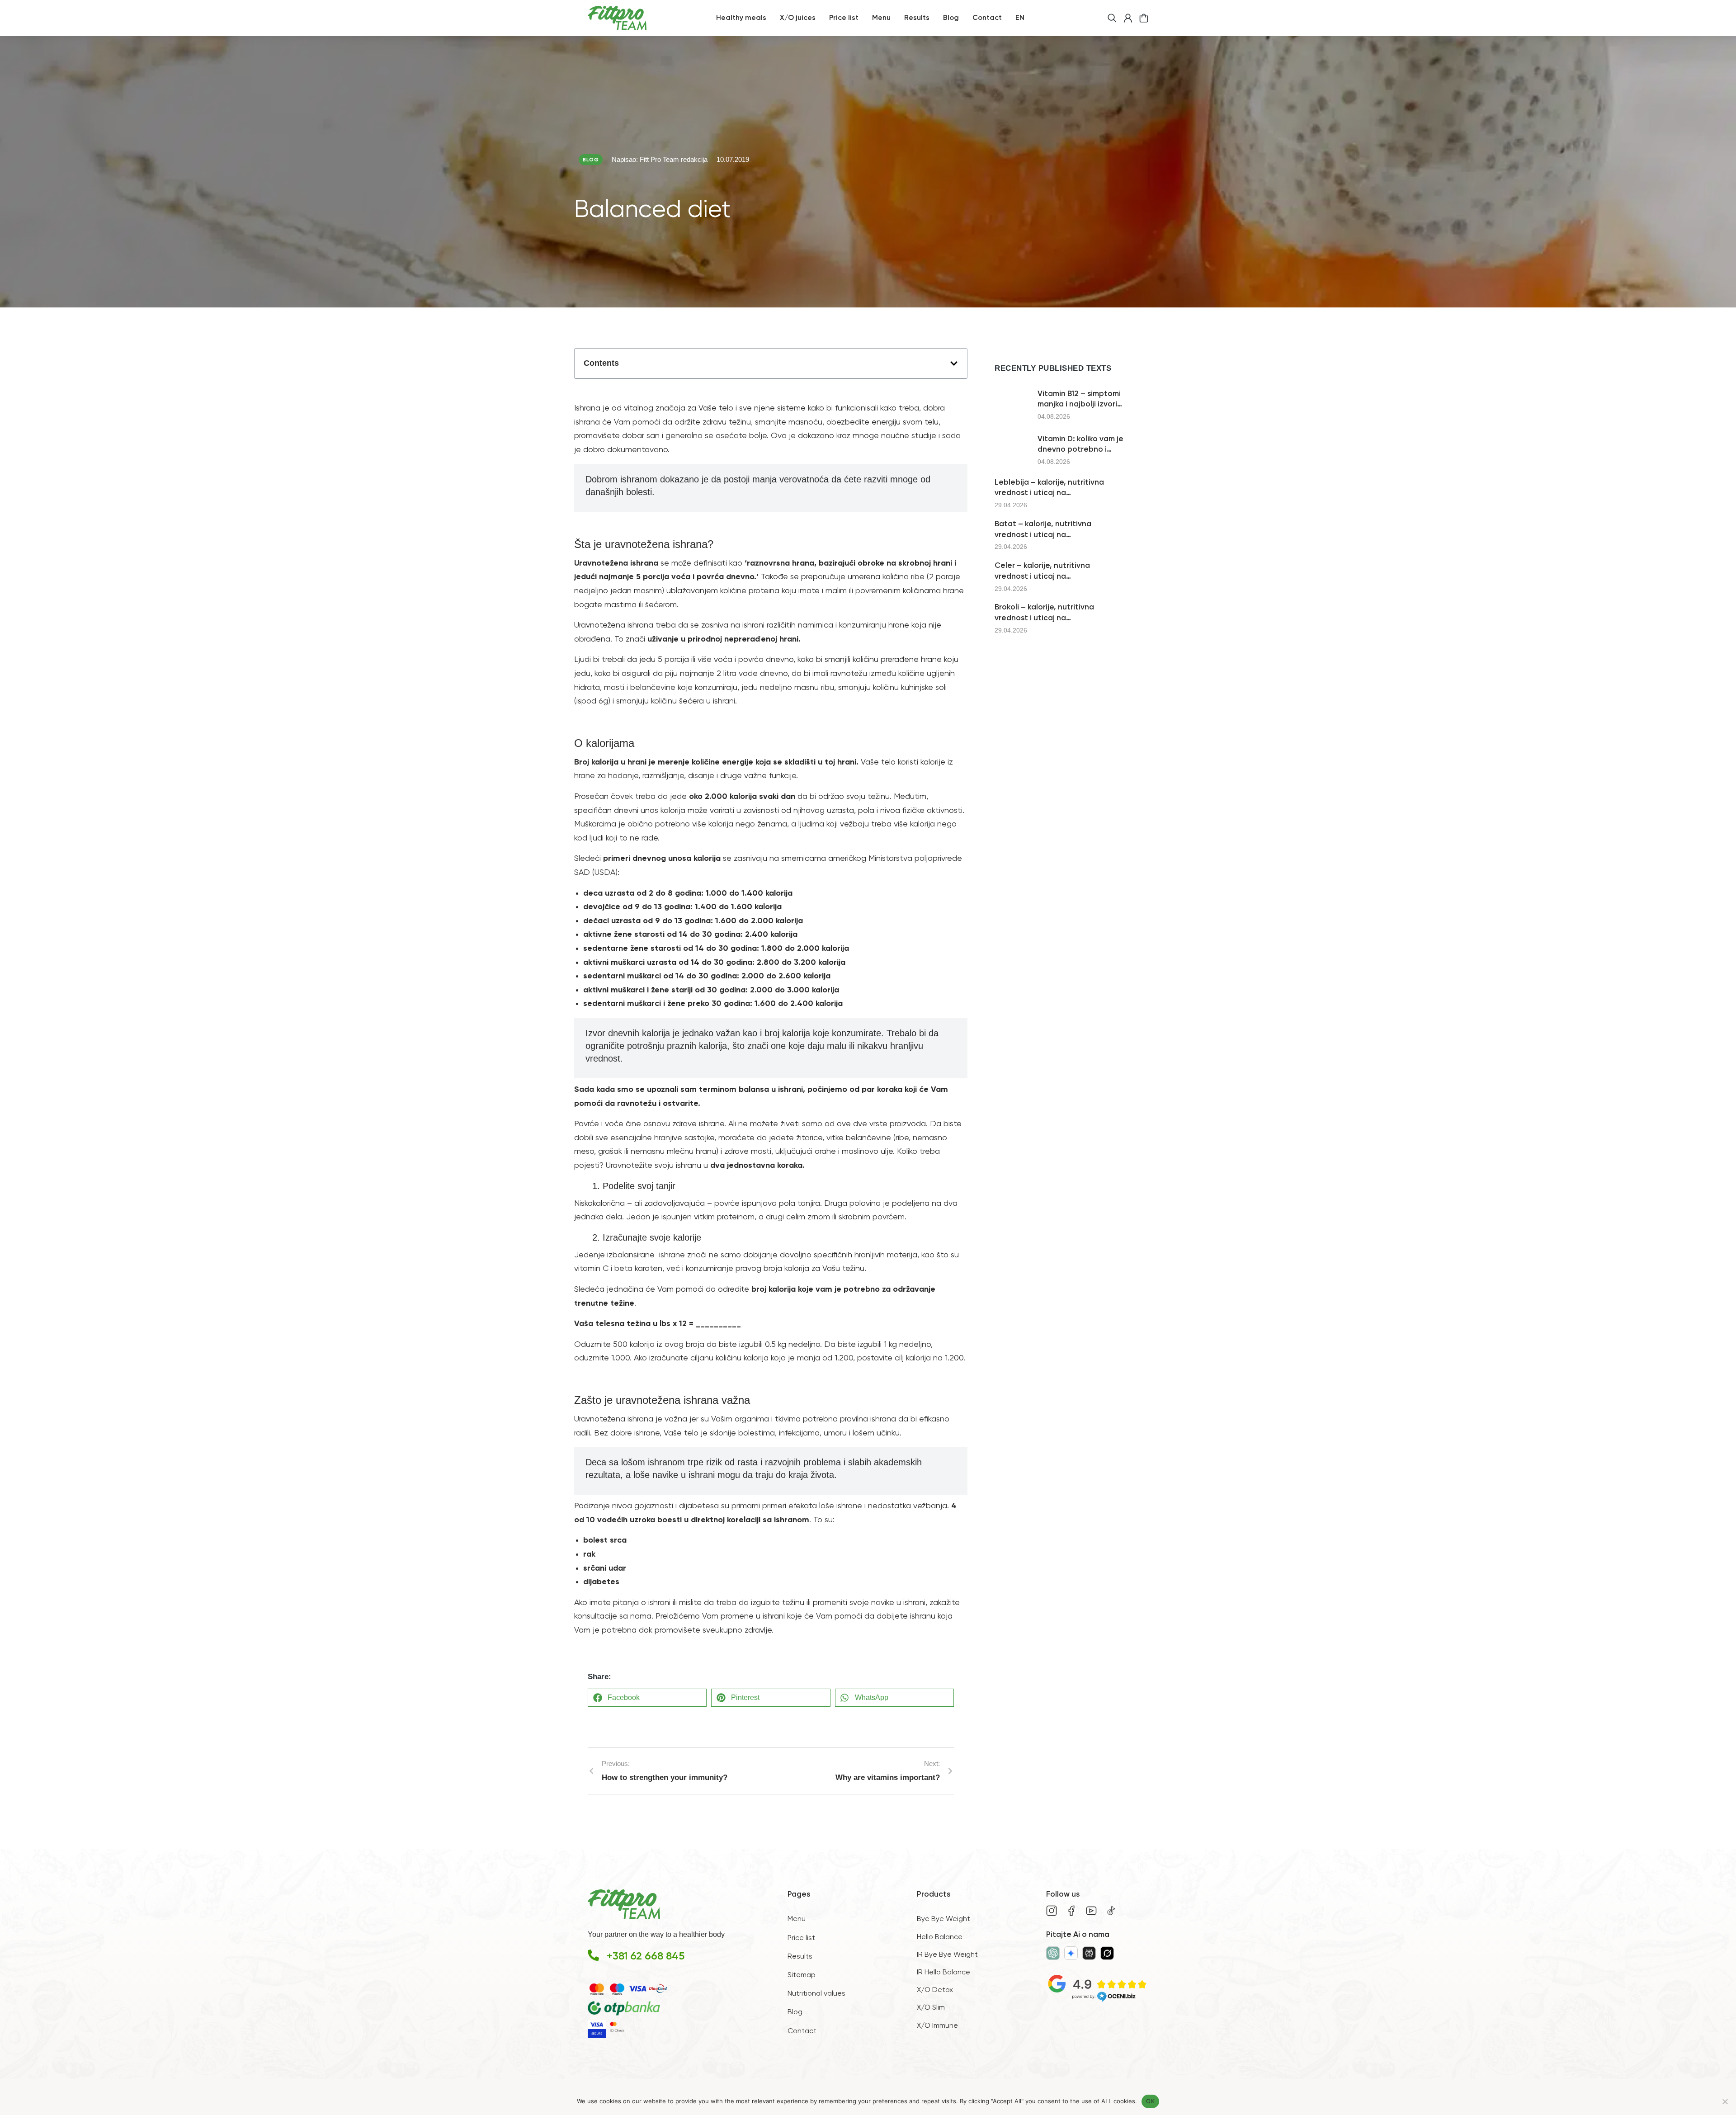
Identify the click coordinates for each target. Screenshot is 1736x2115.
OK (1150, 2101)
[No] (1725, 2101)
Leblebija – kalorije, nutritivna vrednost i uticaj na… (1049, 488)
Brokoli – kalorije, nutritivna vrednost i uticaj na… (1044, 613)
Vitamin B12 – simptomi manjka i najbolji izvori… (1080, 399)
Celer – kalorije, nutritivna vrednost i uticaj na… (1042, 571)
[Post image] (1013, 405)
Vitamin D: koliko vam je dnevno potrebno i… (1080, 445)
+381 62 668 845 (646, 1956)
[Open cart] (1144, 18)
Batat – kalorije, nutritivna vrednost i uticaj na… (1043, 530)
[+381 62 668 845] (593, 1955)
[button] (954, 364)
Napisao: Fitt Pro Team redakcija (660, 159)
